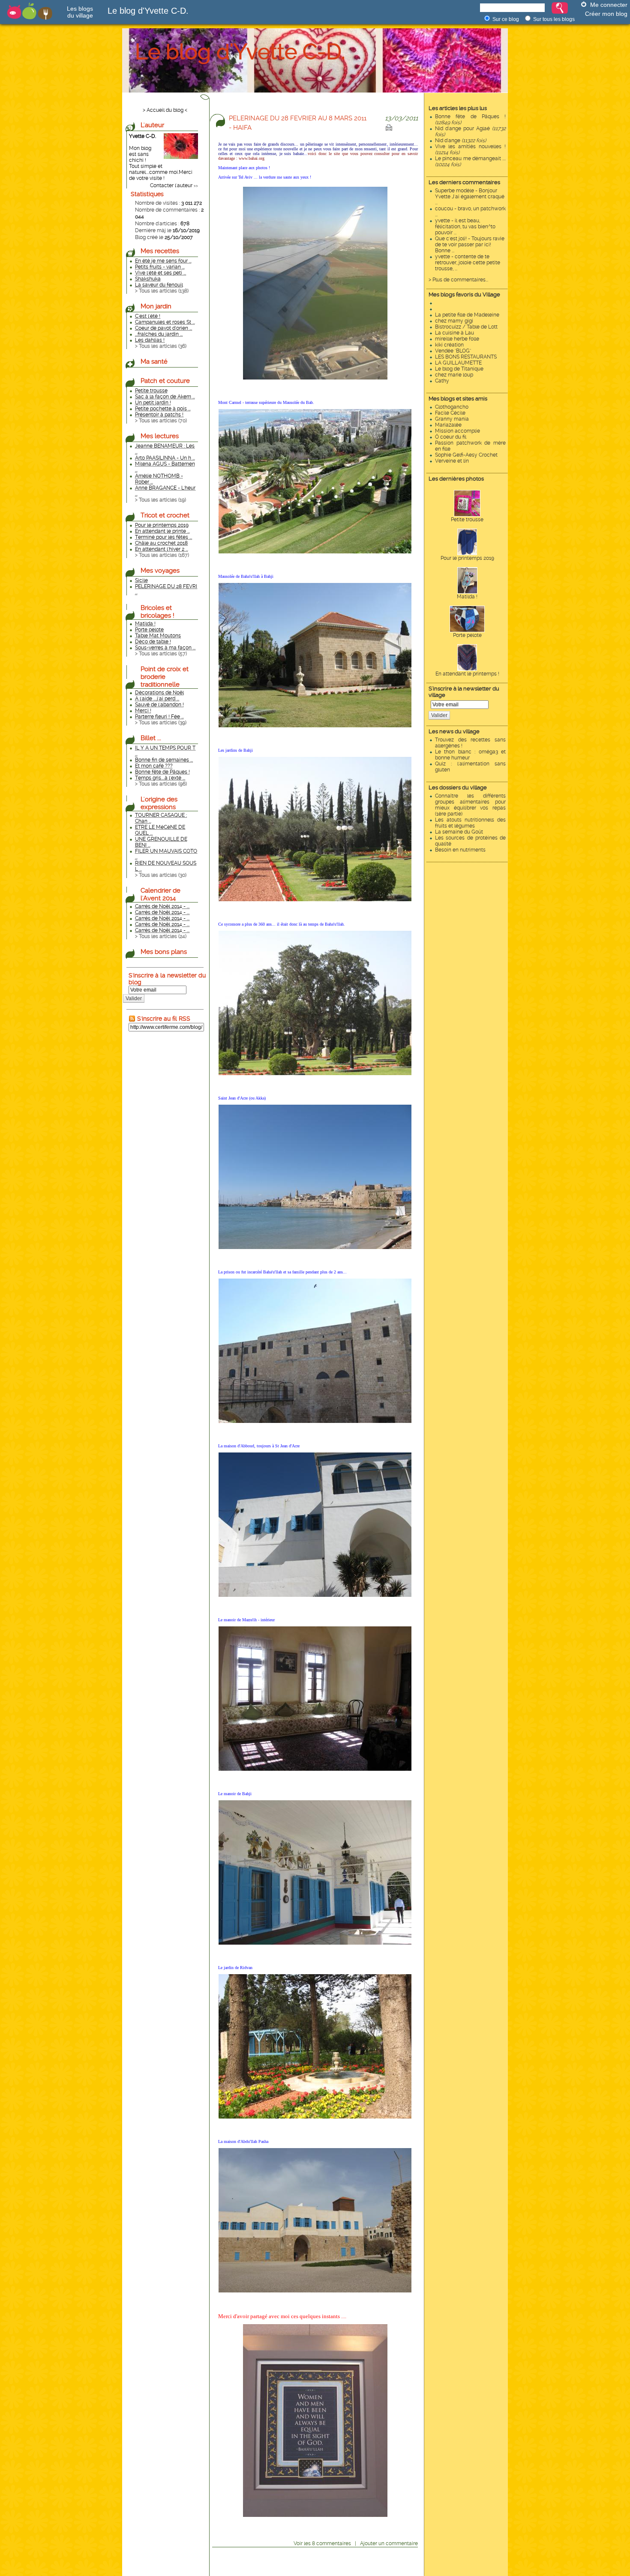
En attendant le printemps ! (467, 674)
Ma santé (154, 362)
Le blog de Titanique (459, 369)
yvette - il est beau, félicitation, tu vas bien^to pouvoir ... (465, 227)
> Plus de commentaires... (458, 280)
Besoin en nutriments (460, 850)
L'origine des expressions (159, 803)
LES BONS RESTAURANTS (466, 357)
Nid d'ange (460, 140)
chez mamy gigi (454, 321)
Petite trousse (467, 520)
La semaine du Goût (459, 832)
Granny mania (452, 419)
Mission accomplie (457, 431)
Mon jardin (156, 306)
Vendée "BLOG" (453, 351)
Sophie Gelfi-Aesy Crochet (466, 455)
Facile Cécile (450, 413)
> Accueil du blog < (165, 110)
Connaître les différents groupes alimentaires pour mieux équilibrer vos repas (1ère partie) (470, 805)
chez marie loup (454, 375)
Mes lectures (160, 436)
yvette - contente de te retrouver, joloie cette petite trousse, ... (468, 263)
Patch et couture (165, 381)
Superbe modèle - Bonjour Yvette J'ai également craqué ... (470, 197)
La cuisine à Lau (454, 333)
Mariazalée (448, 425)
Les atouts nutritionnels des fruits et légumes (470, 823)
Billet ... (151, 738)
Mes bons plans (164, 952)
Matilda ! (467, 597)
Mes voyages (160, 571)
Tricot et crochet (165, 515)
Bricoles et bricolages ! (157, 612)
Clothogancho (452, 407)
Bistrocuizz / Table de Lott (466, 327)
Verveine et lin (452, 461)
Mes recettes (160, 251)
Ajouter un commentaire (389, 2543)
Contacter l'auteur (171, 185)
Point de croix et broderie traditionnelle (165, 677)
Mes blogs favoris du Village (464, 294)
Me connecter (609, 5)
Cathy (442, 381)
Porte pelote (467, 635)
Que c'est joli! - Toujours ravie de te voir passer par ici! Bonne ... (470, 245)
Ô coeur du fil (451, 437)
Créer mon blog (606, 14)
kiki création (449, 345)
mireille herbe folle (457, 339)
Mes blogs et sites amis (458, 399)
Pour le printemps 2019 (467, 558)
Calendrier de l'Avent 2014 (160, 894)
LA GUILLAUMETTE (458, 363)
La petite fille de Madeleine (467, 315)
